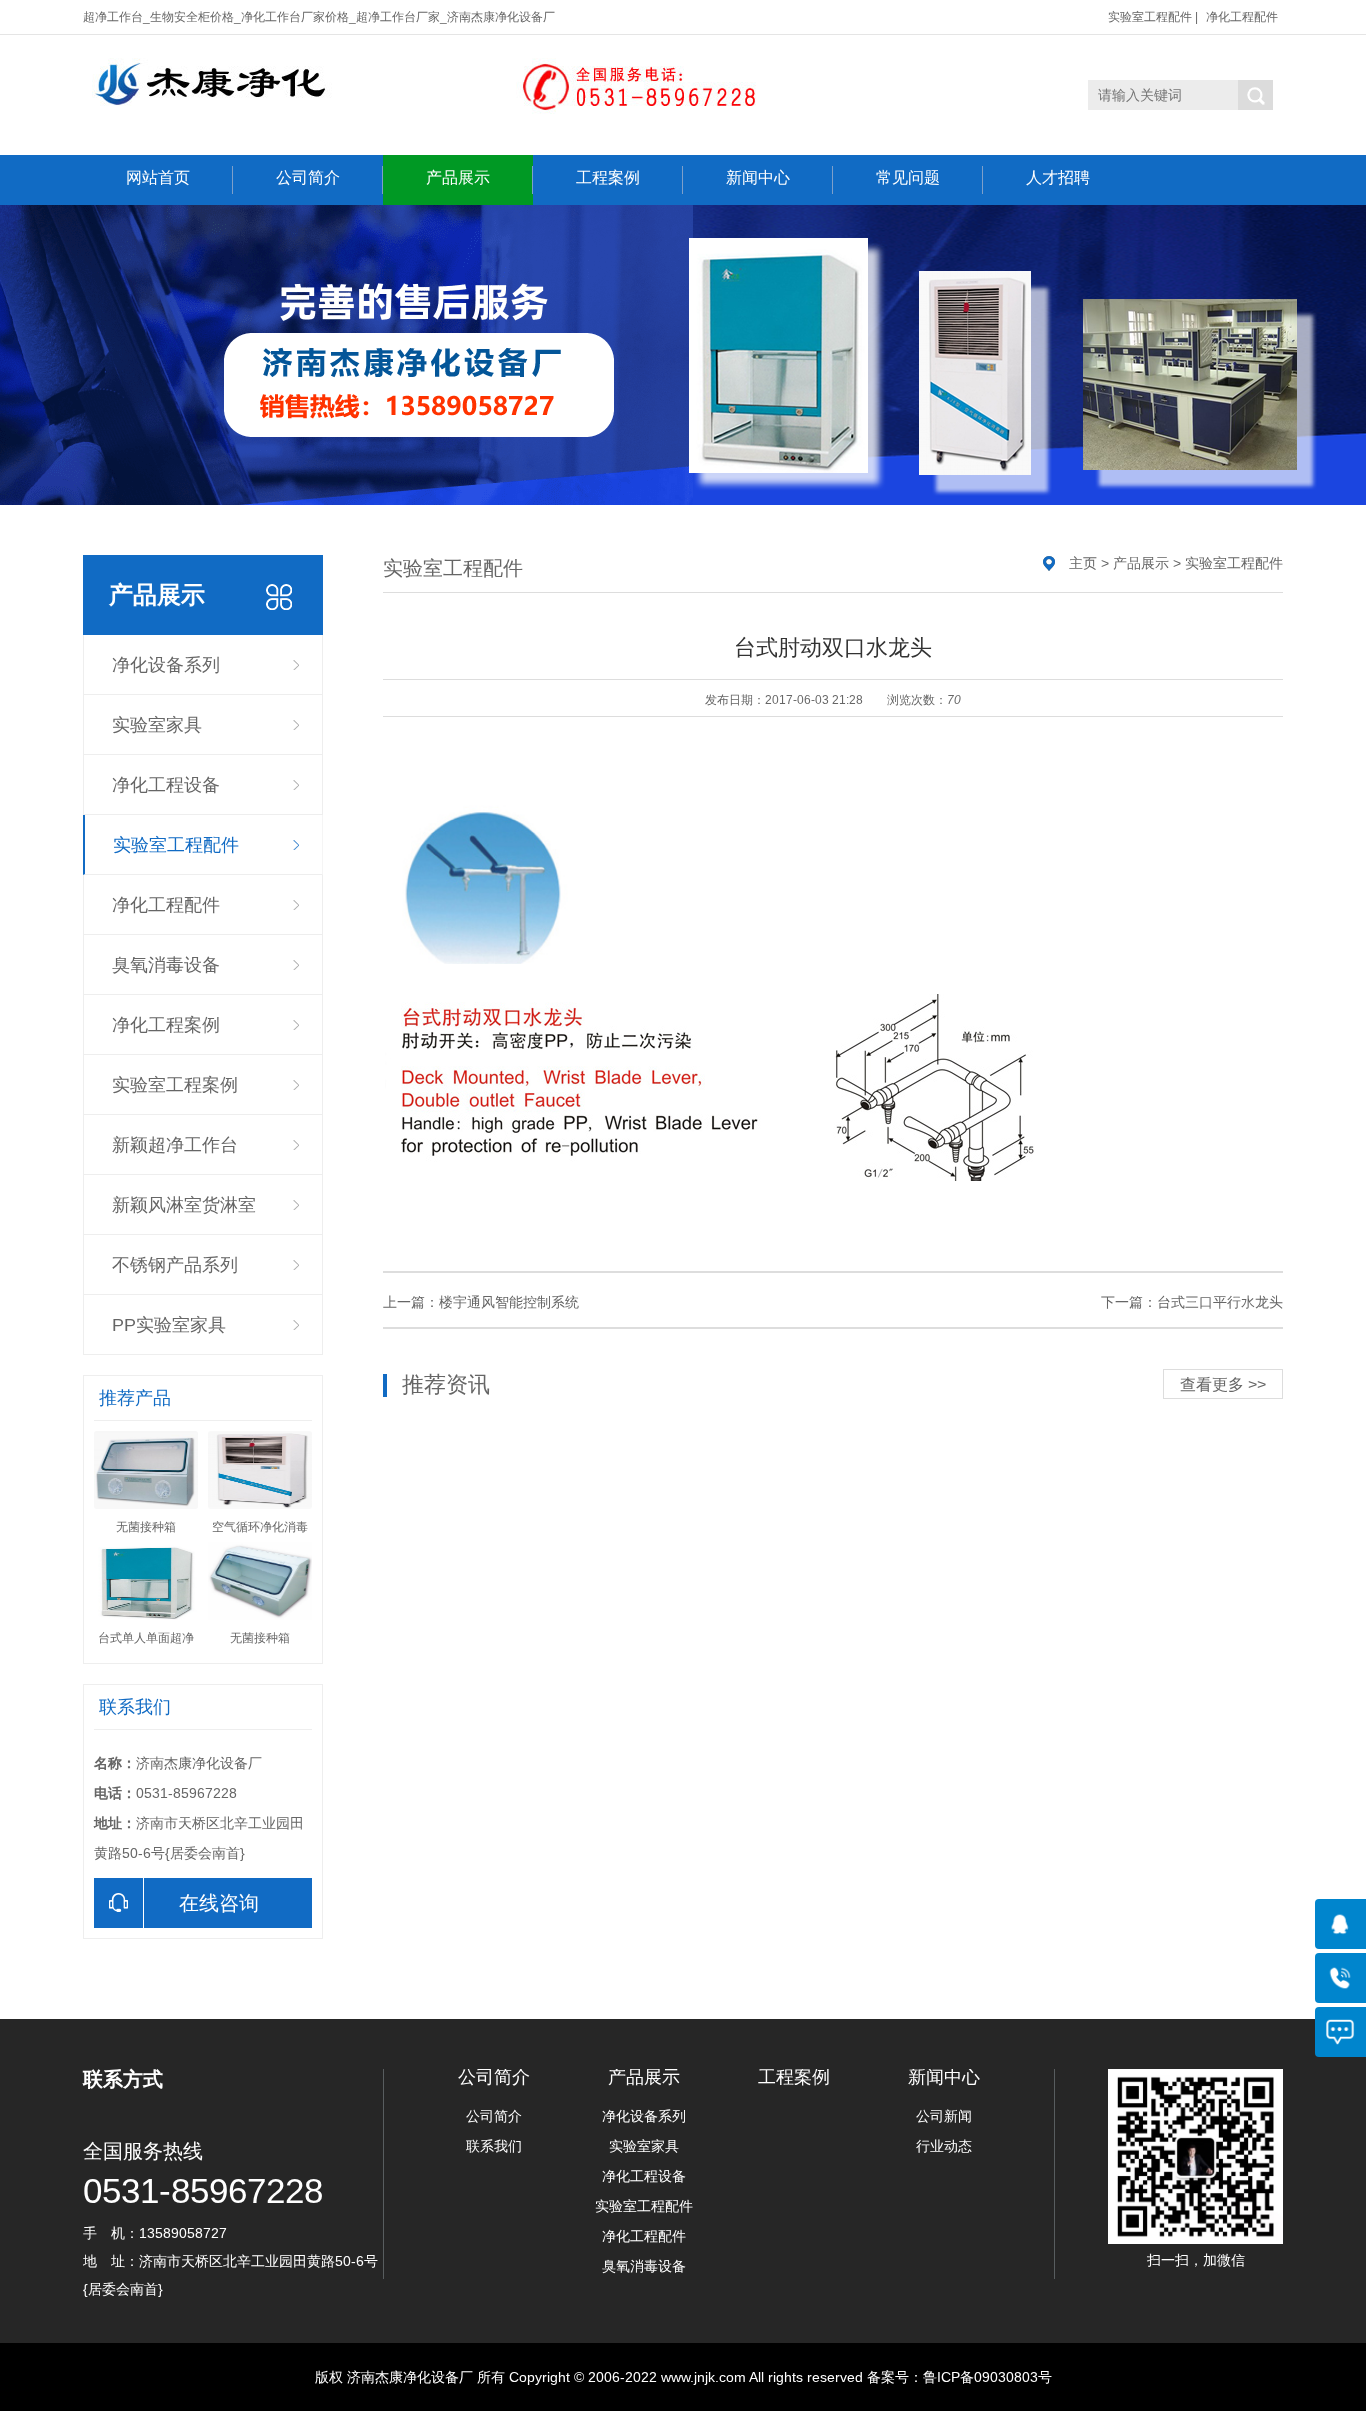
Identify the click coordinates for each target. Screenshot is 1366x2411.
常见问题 (908, 177)
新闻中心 (758, 177)
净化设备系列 (166, 665)
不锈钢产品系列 (175, 1265)
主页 (1083, 563)
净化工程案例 (166, 1025)
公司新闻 (944, 2116)
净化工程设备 (166, 785)
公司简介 (308, 177)
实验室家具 (157, 725)
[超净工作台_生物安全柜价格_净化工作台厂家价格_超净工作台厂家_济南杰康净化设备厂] (423, 92)
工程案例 (608, 177)
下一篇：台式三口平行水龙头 (1192, 1302)
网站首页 (158, 177)
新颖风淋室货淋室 (184, 1205)
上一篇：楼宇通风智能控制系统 (481, 1302)
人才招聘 (1058, 177)
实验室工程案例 (175, 1085)
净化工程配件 (1242, 17)
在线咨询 (219, 1903)
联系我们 (494, 2146)
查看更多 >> (1223, 1384)
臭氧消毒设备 (166, 965)
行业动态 (944, 2146)
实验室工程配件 (1150, 17)
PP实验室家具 (169, 1325)
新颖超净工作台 (175, 1145)
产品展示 (458, 177)
